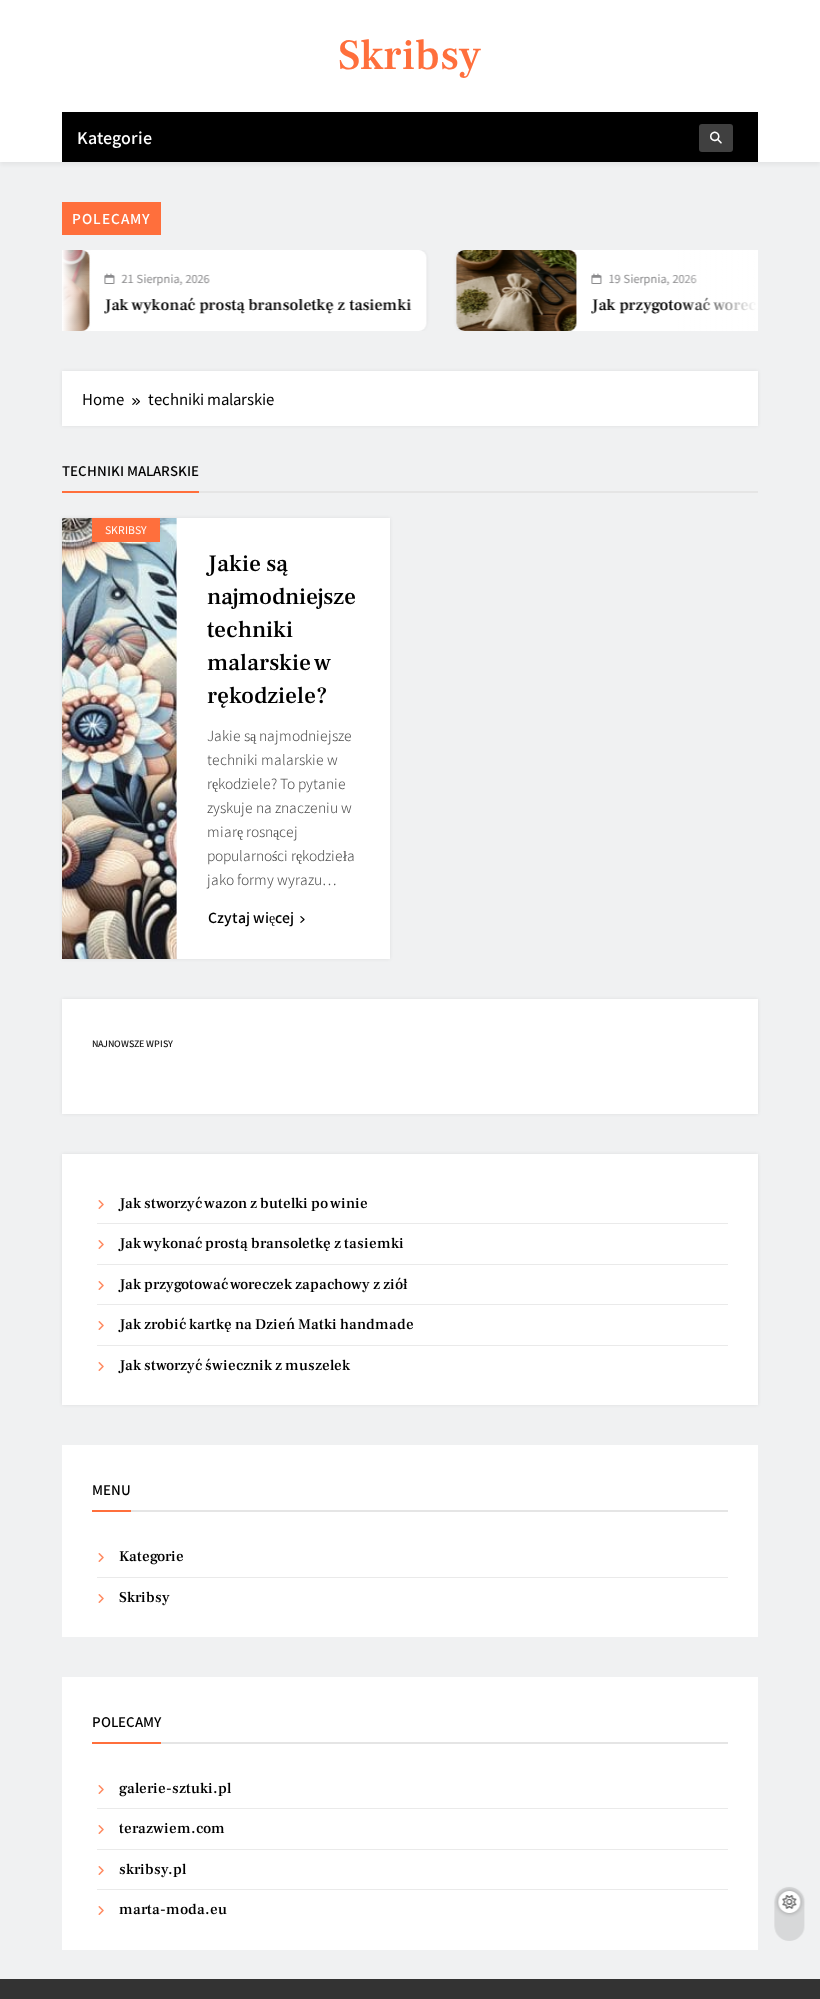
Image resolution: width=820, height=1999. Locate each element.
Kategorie (114, 137)
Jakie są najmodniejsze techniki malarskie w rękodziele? (281, 630)
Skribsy (409, 55)
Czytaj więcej (251, 917)
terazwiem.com (172, 1828)
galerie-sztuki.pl (175, 1788)
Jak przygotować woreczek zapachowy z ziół (263, 1284)
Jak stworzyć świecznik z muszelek (234, 1365)
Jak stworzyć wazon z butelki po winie (243, 1203)
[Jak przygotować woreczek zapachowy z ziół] (496, 290)
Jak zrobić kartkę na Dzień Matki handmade (266, 1324)
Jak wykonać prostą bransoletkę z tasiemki (237, 305)
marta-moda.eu (173, 1909)
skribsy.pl (152, 1869)
